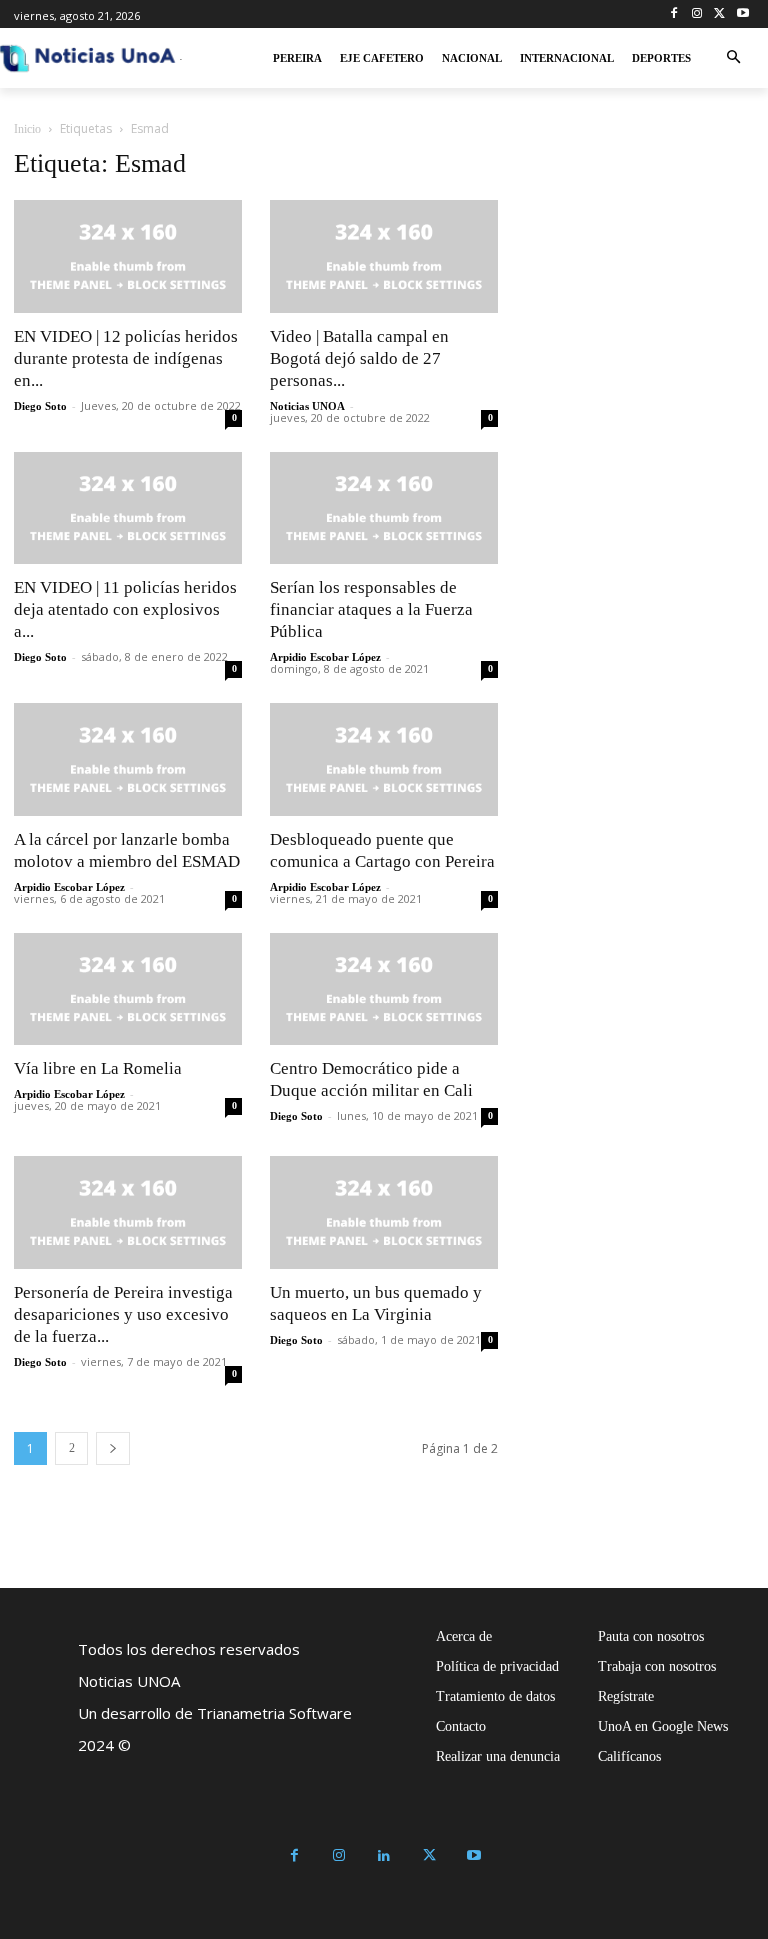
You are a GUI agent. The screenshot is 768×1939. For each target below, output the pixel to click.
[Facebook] (674, 14)
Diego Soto (40, 406)
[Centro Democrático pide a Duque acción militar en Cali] (384, 989)
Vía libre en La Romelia (98, 1068)
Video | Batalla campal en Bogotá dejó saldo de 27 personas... (359, 358)
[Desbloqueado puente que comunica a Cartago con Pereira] (384, 759)
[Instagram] (697, 14)
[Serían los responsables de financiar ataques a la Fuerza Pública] (384, 508)
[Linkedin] (384, 1856)
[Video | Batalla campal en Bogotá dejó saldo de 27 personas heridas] (384, 256)
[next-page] (113, 1448)
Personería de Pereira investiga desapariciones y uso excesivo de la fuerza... (123, 1314)
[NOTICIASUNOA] (88, 58)
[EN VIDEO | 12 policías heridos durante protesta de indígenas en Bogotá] (128, 256)
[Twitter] (719, 14)
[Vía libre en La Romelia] (128, 989)
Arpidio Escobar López (325, 657)
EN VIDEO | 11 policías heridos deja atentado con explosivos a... (125, 609)
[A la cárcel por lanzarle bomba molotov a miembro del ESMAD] (128, 759)
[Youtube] (742, 14)
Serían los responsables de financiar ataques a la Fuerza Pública (371, 609)
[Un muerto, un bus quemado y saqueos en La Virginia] (384, 1212)
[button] (733, 58)
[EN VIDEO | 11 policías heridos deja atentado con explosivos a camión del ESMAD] (128, 508)
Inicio (27, 129)
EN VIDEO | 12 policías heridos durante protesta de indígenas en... (126, 358)
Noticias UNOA (307, 406)
